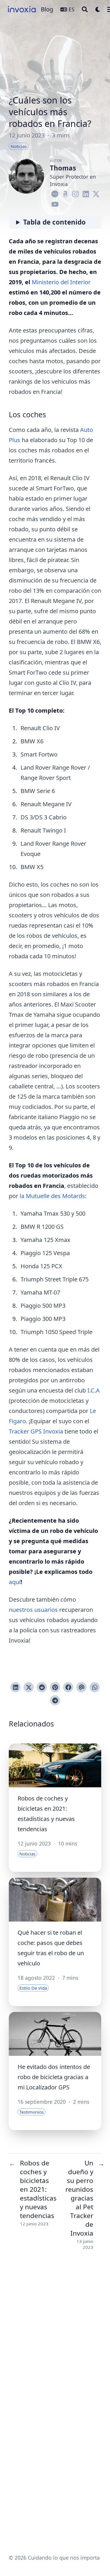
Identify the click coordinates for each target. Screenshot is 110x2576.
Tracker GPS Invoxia (36, 1431)
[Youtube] (55, 203)
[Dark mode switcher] (98, 9)
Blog (47, 9)
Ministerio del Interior (61, 282)
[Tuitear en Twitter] (29, 1687)
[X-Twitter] (96, 193)
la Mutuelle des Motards (52, 1196)
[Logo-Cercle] (55, 193)
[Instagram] (76, 193)
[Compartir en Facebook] (68, 1687)
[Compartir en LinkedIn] (15, 1687)
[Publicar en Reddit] (42, 1687)
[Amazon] (65, 193)
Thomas (63, 168)
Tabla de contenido (54, 222)
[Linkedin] (86, 193)
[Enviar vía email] (81, 1687)
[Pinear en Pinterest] (55, 1687)
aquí (15, 1582)
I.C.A (94, 1390)
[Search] (85, 9)
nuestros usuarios (33, 1610)
